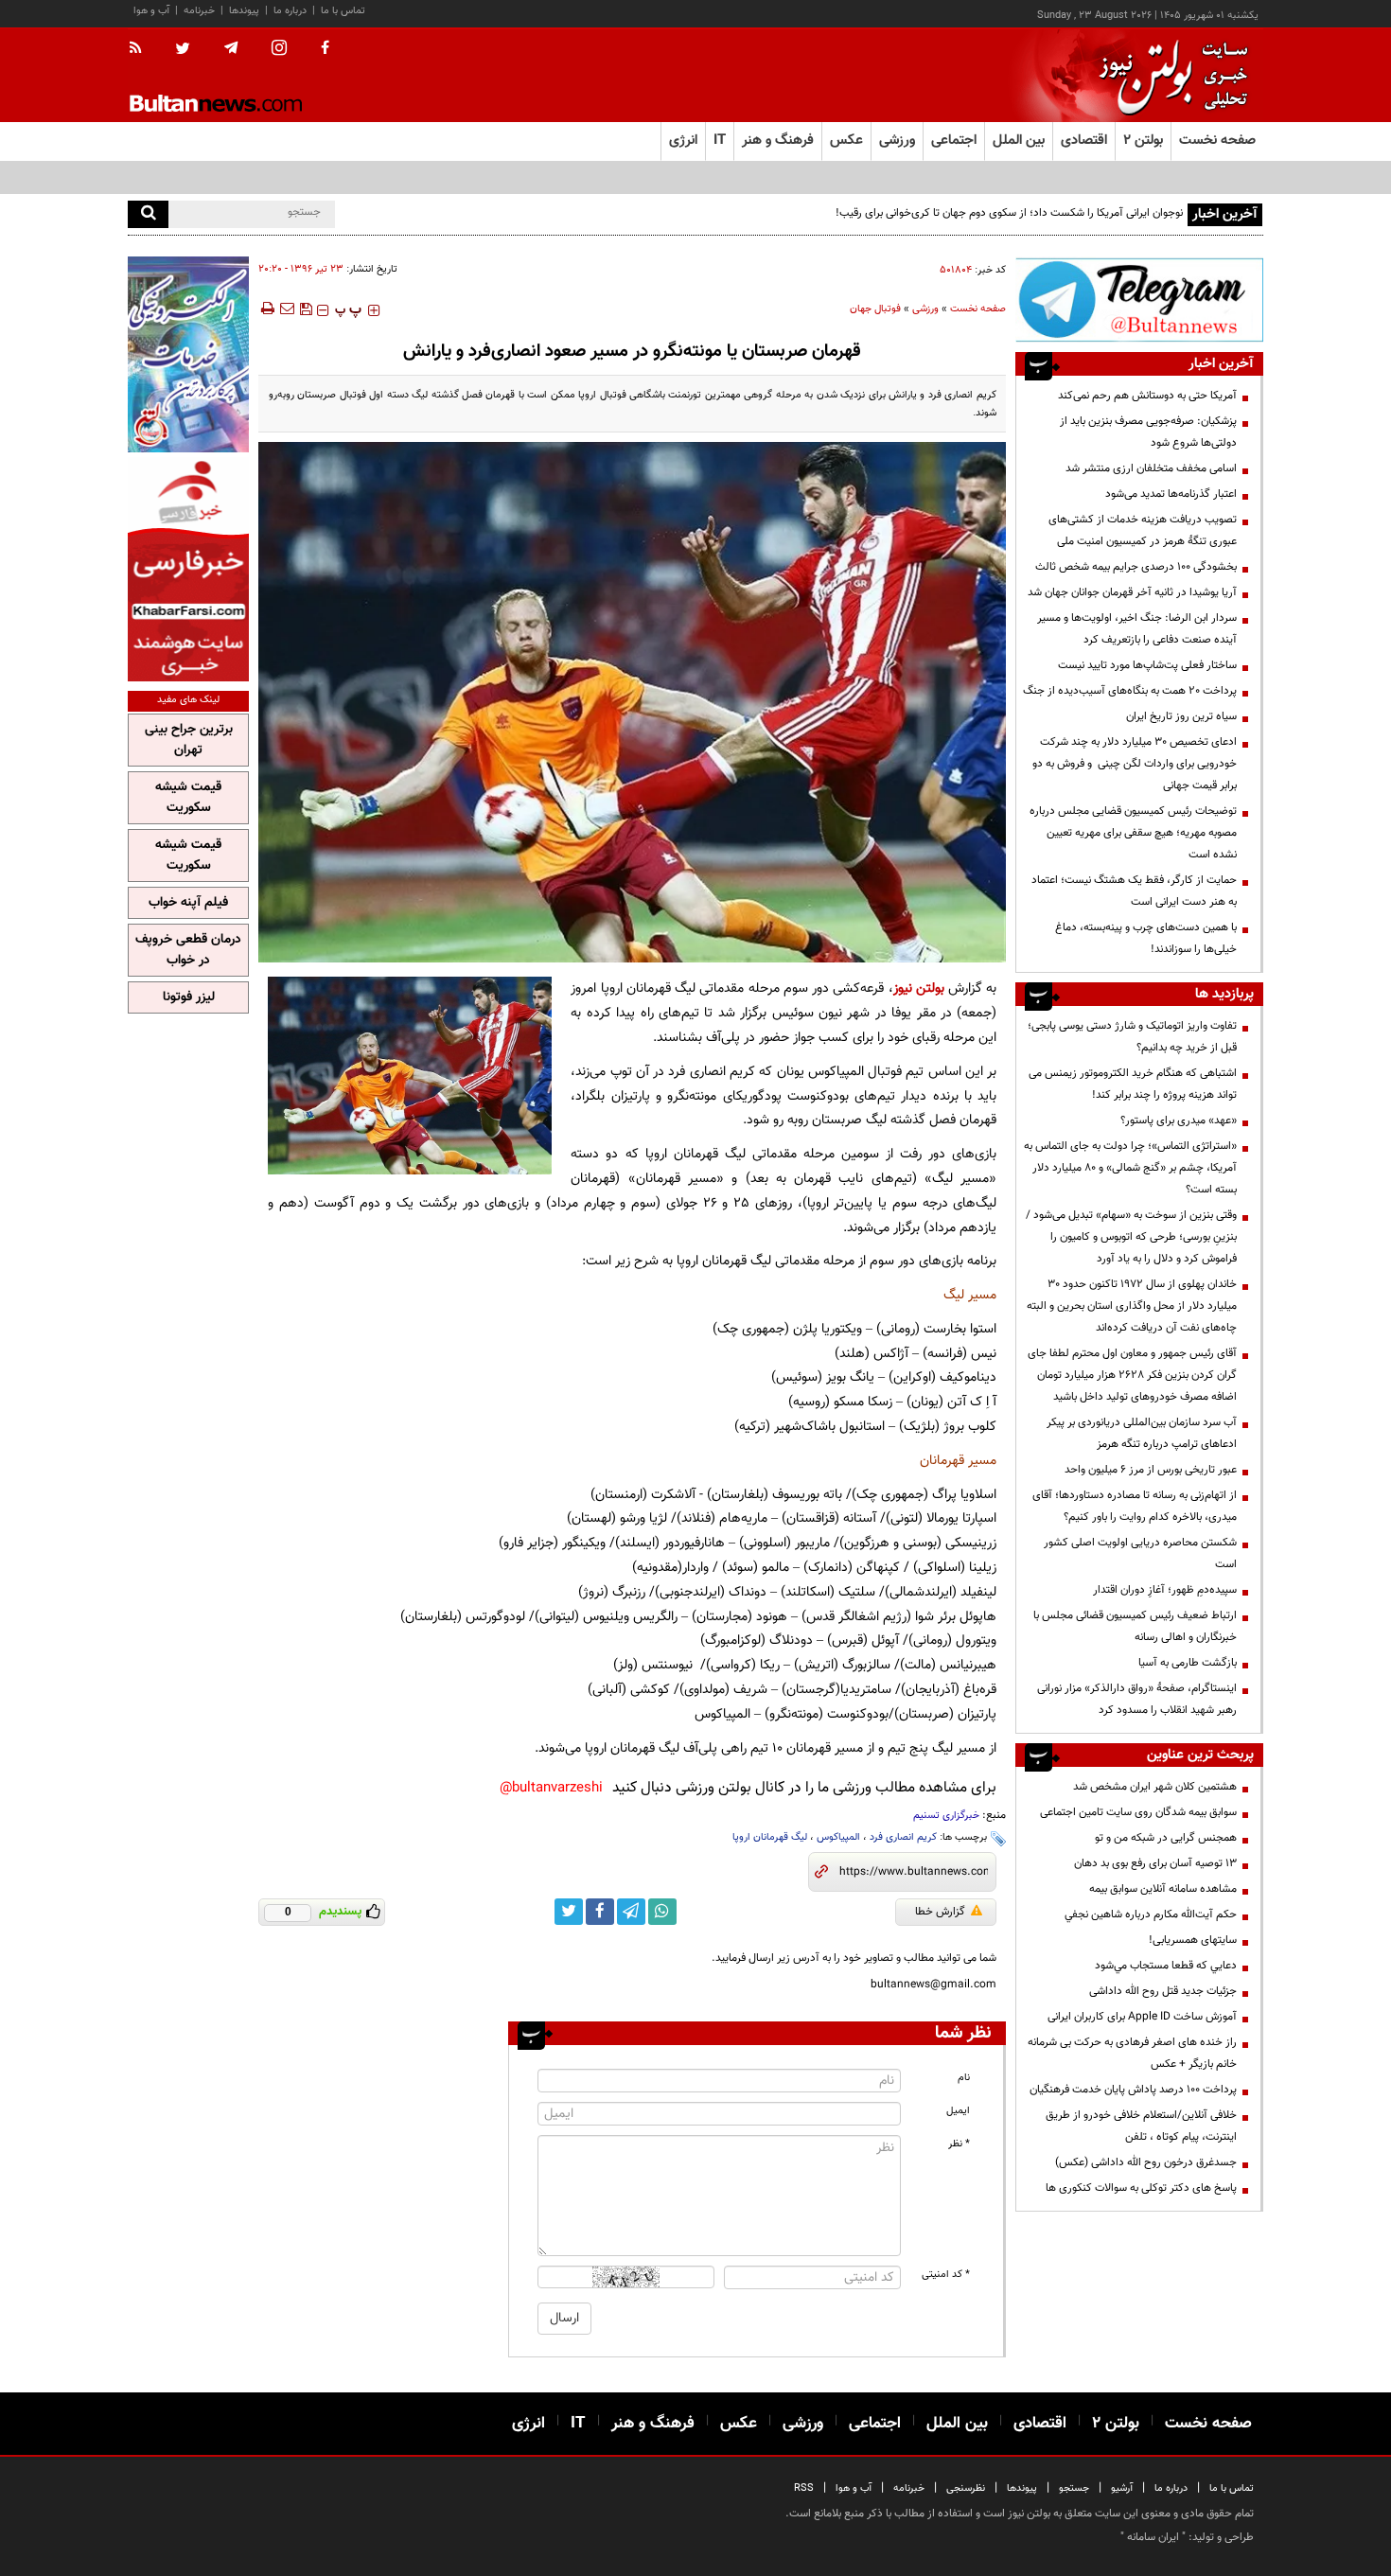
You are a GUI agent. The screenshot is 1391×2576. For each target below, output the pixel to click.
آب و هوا (151, 11)
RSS (804, 2488)
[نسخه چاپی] (266, 309)
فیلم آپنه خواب (188, 903)
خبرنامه (199, 11)
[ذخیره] (306, 309)
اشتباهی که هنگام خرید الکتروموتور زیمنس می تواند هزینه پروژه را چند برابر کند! (1133, 1084)
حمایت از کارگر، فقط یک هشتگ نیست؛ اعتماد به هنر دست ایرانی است (1134, 891)
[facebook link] (600, 1912)
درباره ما (290, 11)
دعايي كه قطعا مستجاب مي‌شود (1166, 1966)
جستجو (1074, 2488)
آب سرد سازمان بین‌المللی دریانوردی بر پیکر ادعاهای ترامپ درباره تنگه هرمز (1142, 1433)
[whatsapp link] (662, 1912)
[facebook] (325, 49)
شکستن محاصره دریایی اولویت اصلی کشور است (1140, 1553)
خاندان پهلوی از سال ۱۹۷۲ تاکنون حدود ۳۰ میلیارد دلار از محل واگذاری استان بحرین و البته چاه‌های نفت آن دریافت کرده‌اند (1132, 1306)
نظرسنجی (966, 2488)
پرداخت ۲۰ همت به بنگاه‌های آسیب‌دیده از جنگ (1130, 691)
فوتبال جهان (875, 309)
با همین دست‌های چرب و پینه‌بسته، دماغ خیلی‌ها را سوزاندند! (1146, 938)
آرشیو (1122, 2488)
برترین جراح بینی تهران (189, 740)
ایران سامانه (1153, 2537)
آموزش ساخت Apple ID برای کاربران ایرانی (1142, 2017)
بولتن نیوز (919, 988)
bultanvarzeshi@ (551, 1788)
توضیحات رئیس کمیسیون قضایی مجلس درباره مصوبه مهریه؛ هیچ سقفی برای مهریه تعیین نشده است (1133, 833)
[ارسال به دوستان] (287, 309)
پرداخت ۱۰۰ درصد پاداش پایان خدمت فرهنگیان (1133, 2090)
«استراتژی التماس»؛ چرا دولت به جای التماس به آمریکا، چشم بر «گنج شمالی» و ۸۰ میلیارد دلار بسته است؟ (1130, 1168)
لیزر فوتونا (189, 997)
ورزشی (925, 309)
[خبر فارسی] (188, 569)
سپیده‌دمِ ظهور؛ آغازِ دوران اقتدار (1165, 1590)
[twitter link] (569, 1912)
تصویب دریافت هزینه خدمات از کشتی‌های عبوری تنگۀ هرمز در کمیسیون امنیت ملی (1143, 530)
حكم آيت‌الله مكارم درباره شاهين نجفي (1151, 1914)
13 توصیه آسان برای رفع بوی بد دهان (1155, 1863)
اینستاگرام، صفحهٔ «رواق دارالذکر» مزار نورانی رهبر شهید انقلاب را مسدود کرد (1137, 1699)
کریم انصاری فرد (903, 1837)
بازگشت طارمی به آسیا (1188, 1663)
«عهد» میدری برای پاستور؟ (1179, 1120)
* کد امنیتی (946, 2275)
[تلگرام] (1139, 300)
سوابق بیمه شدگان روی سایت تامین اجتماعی (1138, 1812)
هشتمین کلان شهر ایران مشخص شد (1155, 1787)
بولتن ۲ (1143, 141)
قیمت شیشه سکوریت (188, 798)
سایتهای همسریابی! (1193, 1940)
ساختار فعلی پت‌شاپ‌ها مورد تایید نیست (1147, 665)
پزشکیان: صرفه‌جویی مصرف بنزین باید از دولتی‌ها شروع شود (1148, 432)
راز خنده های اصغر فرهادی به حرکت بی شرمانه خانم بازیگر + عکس (1132, 2053)
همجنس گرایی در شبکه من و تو (1166, 1838)
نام (964, 2078)
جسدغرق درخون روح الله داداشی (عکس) (1146, 2162)
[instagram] (279, 50)
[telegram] (231, 48)
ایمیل (958, 2111)
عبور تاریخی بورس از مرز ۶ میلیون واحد (1151, 1470)
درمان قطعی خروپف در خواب (188, 950)
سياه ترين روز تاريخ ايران (1181, 716)
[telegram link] (631, 1912)
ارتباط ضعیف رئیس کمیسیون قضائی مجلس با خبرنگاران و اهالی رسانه (1135, 1626)
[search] (148, 214)
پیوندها (244, 11)
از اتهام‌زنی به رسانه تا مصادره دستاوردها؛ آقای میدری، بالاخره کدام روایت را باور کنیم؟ (1135, 1506)
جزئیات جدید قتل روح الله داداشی (1163, 1991)
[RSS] (141, 49)
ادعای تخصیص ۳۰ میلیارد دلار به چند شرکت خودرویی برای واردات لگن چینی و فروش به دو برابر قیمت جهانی (1135, 764)
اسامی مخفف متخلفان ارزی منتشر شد (1151, 468)
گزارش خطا (940, 1912)
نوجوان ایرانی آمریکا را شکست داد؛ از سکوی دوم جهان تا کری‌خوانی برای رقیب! (1009, 213)
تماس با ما (343, 11)
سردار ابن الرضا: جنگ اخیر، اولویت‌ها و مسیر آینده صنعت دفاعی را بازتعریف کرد (1137, 629)
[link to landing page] (1169, 75)
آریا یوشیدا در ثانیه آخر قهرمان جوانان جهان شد (1132, 592)
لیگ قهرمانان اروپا (770, 1837)
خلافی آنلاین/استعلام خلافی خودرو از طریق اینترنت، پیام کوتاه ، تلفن (1141, 2126)
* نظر (959, 2144)
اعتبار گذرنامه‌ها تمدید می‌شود (1171, 494)
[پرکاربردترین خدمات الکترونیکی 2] (188, 354)
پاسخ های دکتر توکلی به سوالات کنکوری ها (1141, 2188)
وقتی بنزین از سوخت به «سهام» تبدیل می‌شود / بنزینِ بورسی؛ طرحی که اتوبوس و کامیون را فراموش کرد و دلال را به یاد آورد (1131, 1237)
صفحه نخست (1217, 141)
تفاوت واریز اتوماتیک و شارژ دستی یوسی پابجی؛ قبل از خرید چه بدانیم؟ (1132, 1037)
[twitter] (183, 50)
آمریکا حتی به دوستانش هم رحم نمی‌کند (1147, 396)
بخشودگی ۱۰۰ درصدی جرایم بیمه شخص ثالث (1136, 567)
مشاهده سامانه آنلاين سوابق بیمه (1163, 1889)
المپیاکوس (838, 1837)
